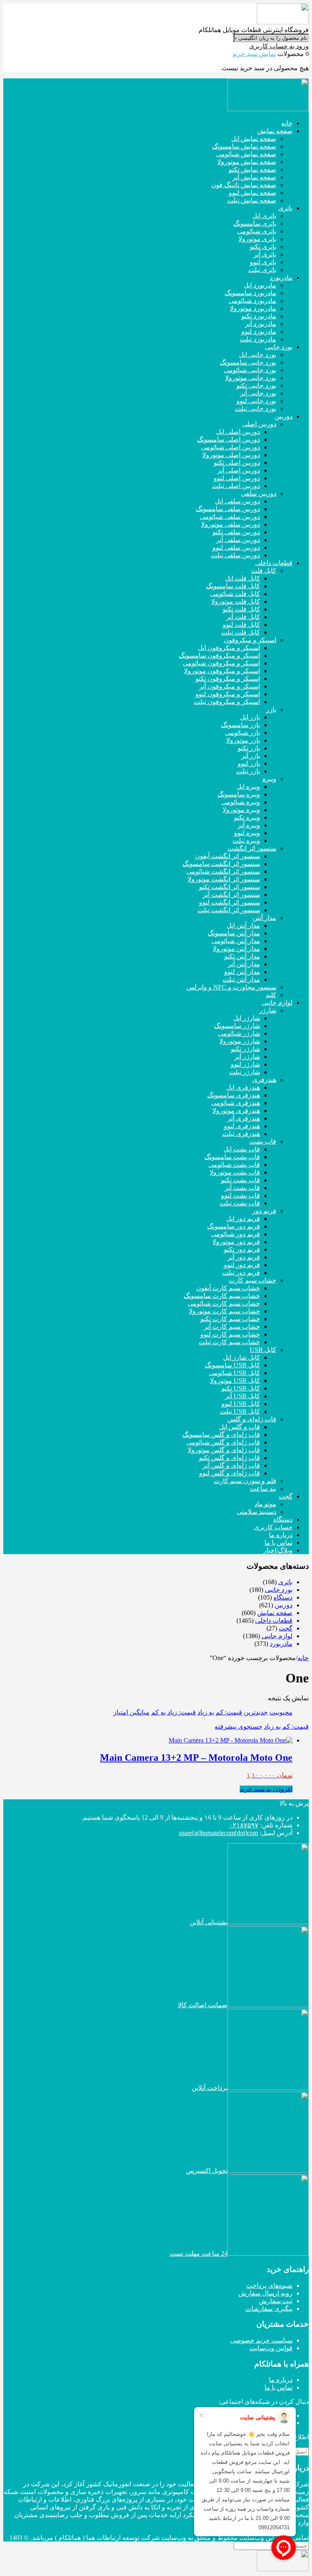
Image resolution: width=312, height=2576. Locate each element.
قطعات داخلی (274, 1621)
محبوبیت (281, 1712)
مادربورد (281, 1644)
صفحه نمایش (275, 1613)
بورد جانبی (279, 1590)
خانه (303, 1658)
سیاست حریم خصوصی (261, 2340)
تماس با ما (278, 2387)
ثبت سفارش (276, 2301)
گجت (286, 1628)
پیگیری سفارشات (269, 2309)
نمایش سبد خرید (254, 54)
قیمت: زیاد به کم (173, 1712)
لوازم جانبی (277, 1636)
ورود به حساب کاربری (279, 46)
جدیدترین (256, 1712)
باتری (285, 1582)
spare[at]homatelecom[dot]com (218, 1833)
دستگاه (283, 1597)
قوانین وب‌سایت (271, 2348)
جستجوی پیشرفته (238, 1726)
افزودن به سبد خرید (266, 1789)
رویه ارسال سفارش (265, 2293)
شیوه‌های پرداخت (269, 2286)
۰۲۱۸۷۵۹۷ (244, 1825)
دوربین (284, 1605)
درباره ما (281, 2380)
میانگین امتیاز (131, 1712)
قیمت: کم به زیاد (220, 1712)
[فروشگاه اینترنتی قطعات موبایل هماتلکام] (283, 22)
